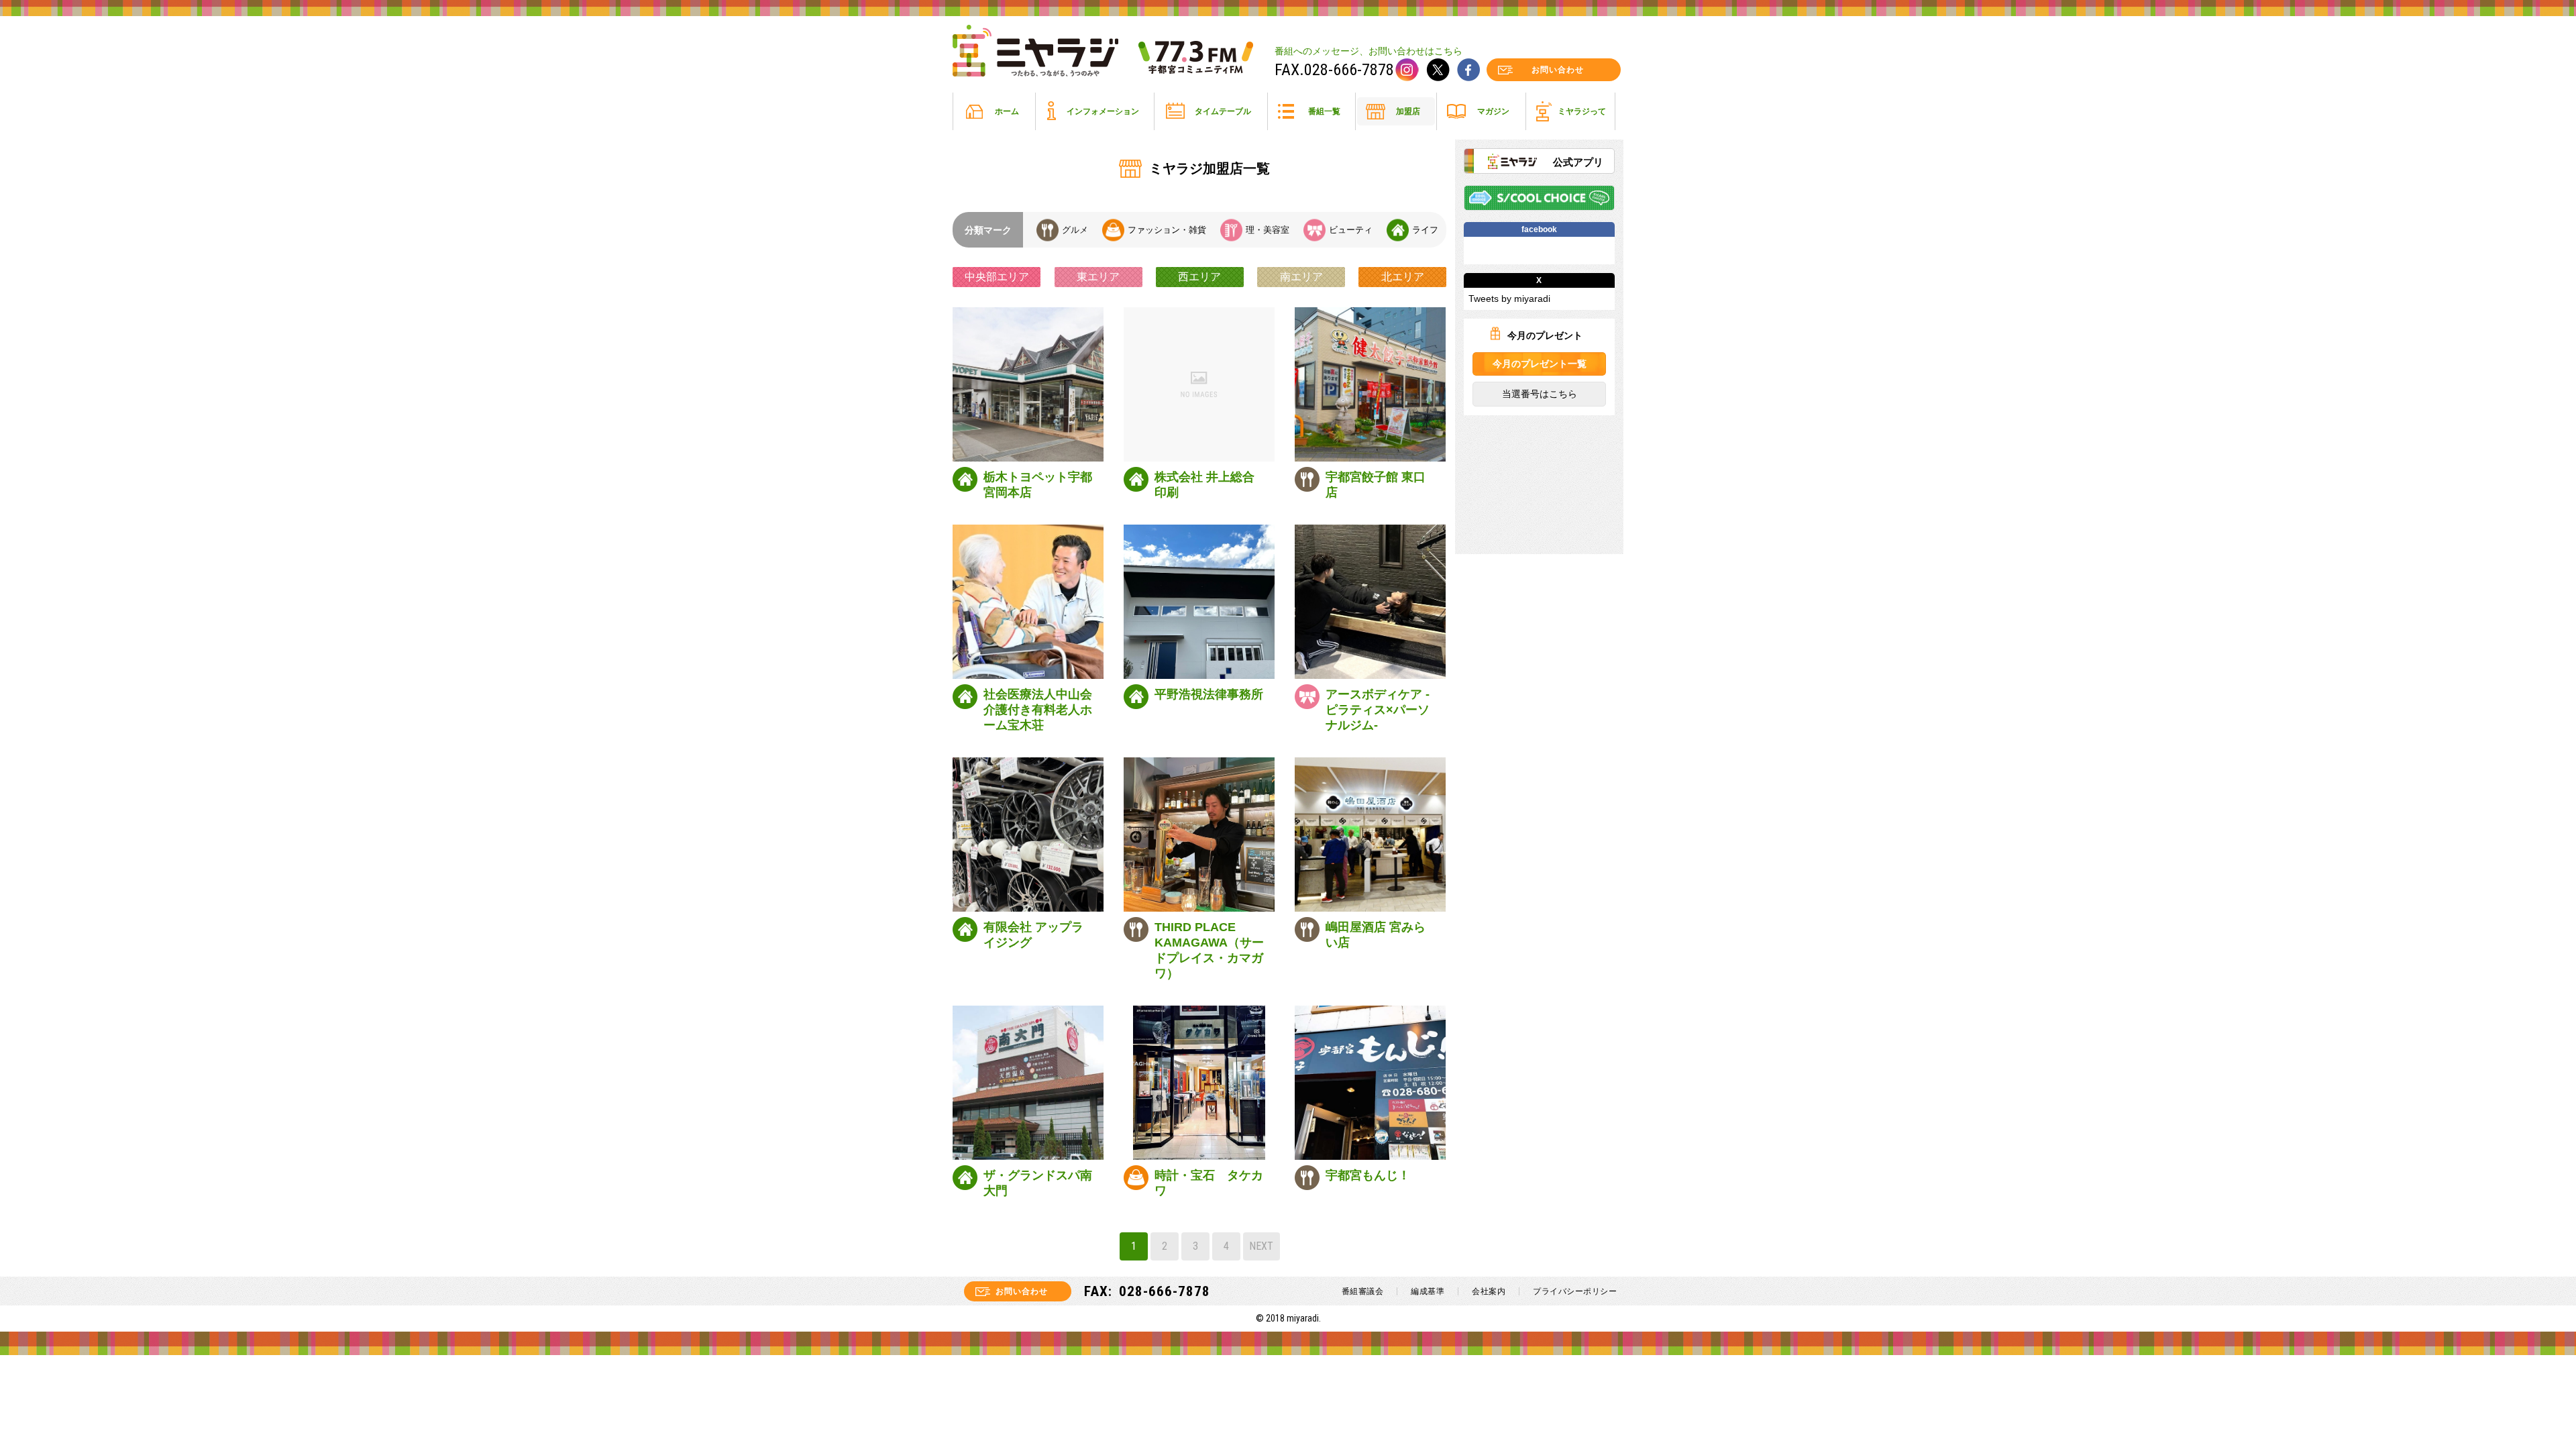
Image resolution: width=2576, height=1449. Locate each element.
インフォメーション (1103, 111)
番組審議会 (1363, 1291)
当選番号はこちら (1539, 394)
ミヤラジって (1582, 111)
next (1261, 1246)
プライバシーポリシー (1575, 1291)
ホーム (1007, 111)
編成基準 (1428, 1291)
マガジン (1493, 111)
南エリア (1301, 277)
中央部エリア (997, 277)
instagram (1407, 70)
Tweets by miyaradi (1509, 299)
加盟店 (1408, 111)
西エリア (1199, 277)
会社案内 (1489, 1291)
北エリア (1403, 277)
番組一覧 (1324, 111)
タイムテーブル (1223, 111)
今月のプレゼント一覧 (1539, 364)
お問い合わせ (1558, 70)
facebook (1468, 70)
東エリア (1098, 277)
